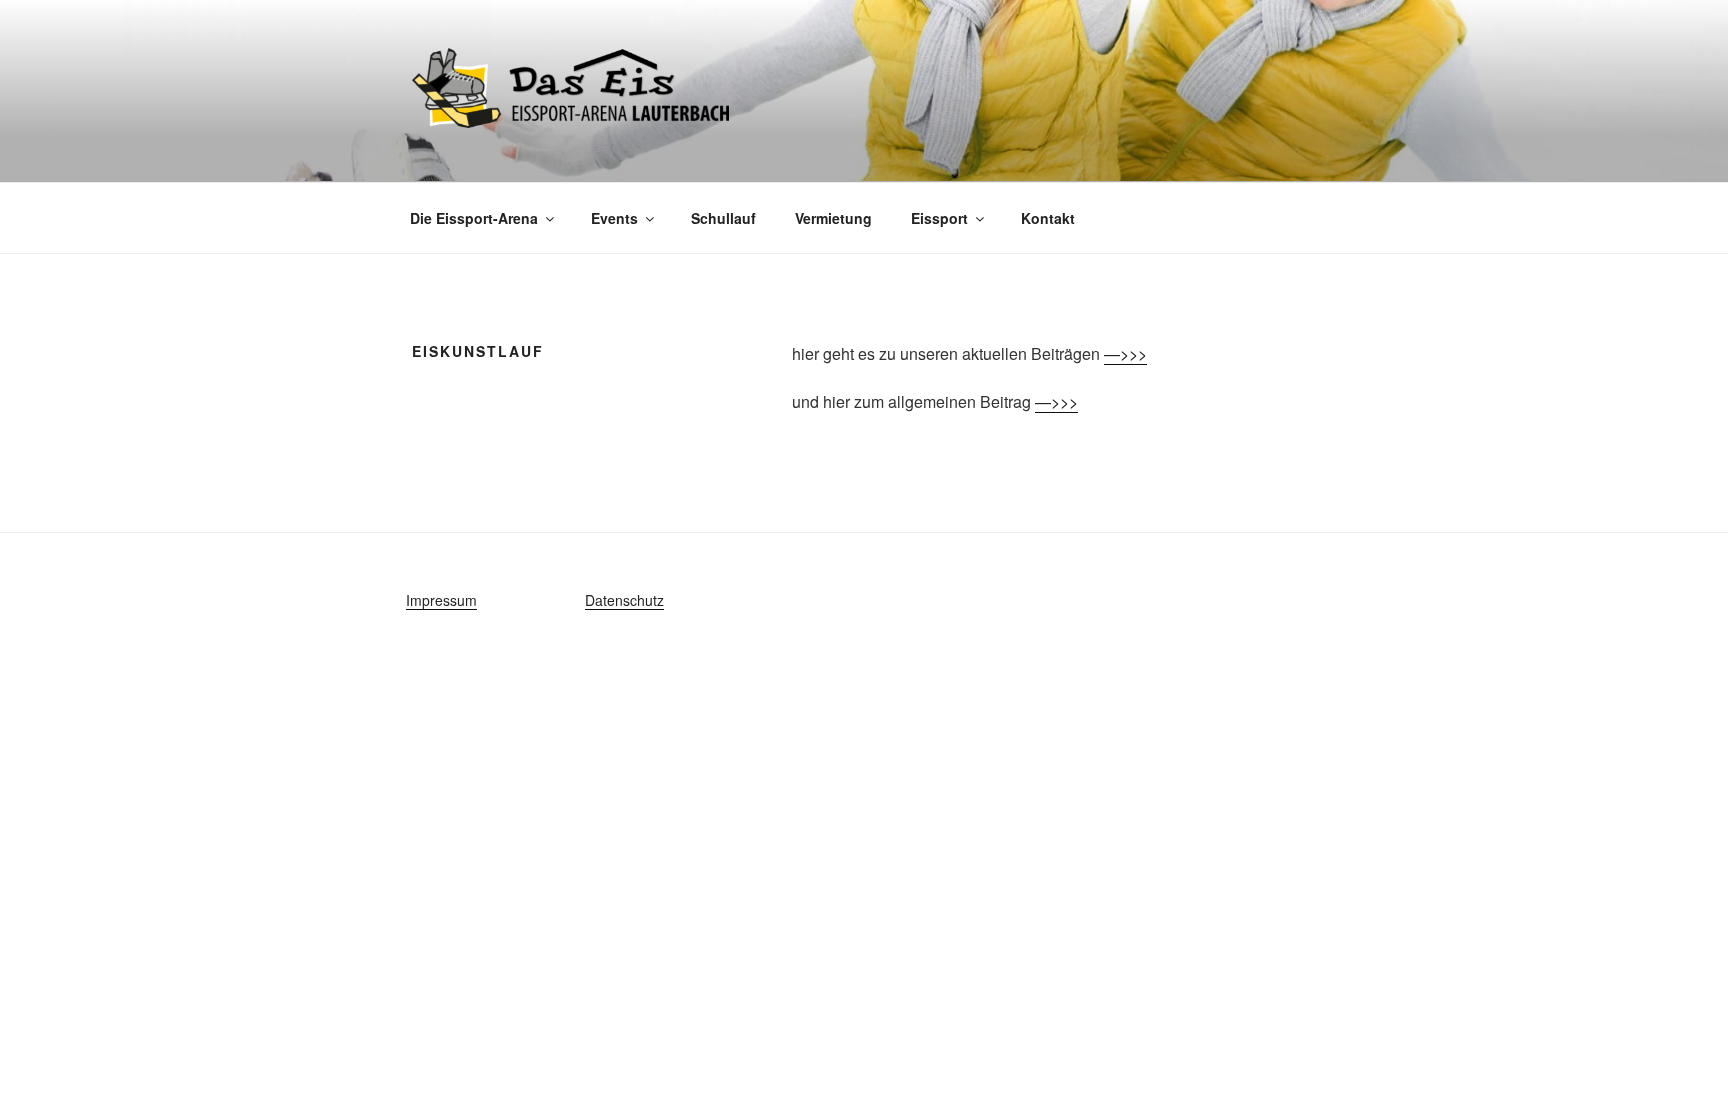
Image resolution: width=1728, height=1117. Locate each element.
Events (614, 218)
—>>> (1125, 353)
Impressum (441, 600)
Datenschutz (624, 600)
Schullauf (723, 218)
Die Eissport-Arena (474, 218)
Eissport (939, 218)
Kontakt (1048, 218)
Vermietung (833, 218)
